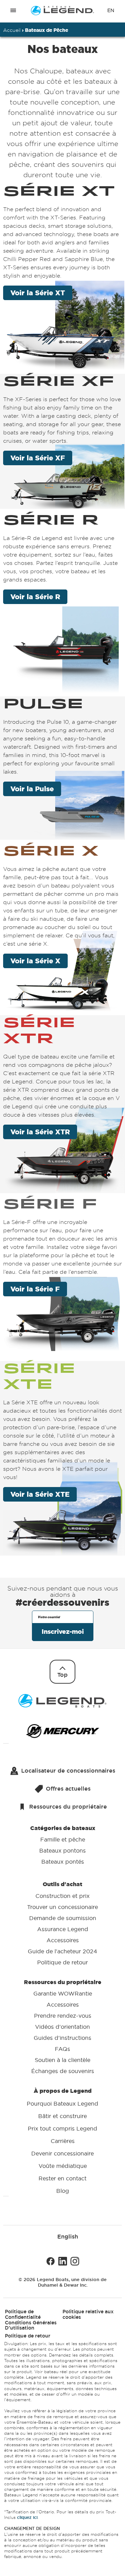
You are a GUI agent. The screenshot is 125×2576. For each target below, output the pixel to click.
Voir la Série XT (38, 293)
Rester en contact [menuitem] (62, 2178)
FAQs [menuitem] (62, 2048)
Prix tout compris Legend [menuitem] (62, 2128)
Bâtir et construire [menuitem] (62, 2116)
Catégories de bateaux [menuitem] (63, 1844)
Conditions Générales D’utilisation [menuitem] (31, 2325)
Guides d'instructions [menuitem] (62, 2037)
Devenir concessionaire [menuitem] (62, 2153)
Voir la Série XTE (40, 1494)
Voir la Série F (35, 1289)
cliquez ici (27, 2517)
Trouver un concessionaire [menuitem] (62, 1907)
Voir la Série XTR (40, 1132)
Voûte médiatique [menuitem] (63, 2166)
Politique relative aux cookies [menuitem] (88, 2314)
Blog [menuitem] (63, 2191)
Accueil (12, 30)
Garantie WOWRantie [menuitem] (63, 1993)
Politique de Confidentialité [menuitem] (23, 2314)
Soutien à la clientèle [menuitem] (62, 2060)
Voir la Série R (35, 597)
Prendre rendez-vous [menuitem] (63, 2015)
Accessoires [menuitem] (63, 1940)
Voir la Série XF (38, 458)
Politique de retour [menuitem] (62, 1962)
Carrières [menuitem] (63, 2141)
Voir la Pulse (32, 789)
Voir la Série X (35, 961)
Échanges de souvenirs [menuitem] (63, 2071)
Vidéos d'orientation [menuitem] (62, 2026)
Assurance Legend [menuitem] (63, 1929)
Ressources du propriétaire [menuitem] (63, 2026)
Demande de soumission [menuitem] (63, 1918)
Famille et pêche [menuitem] (63, 1839)
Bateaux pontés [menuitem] (63, 1862)
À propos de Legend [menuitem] (62, 2140)
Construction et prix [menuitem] (62, 1895)
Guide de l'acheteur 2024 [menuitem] (62, 1951)
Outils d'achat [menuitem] (62, 1923)
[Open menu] (13, 11)
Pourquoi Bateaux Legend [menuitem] (62, 2104)
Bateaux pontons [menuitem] (62, 1850)
